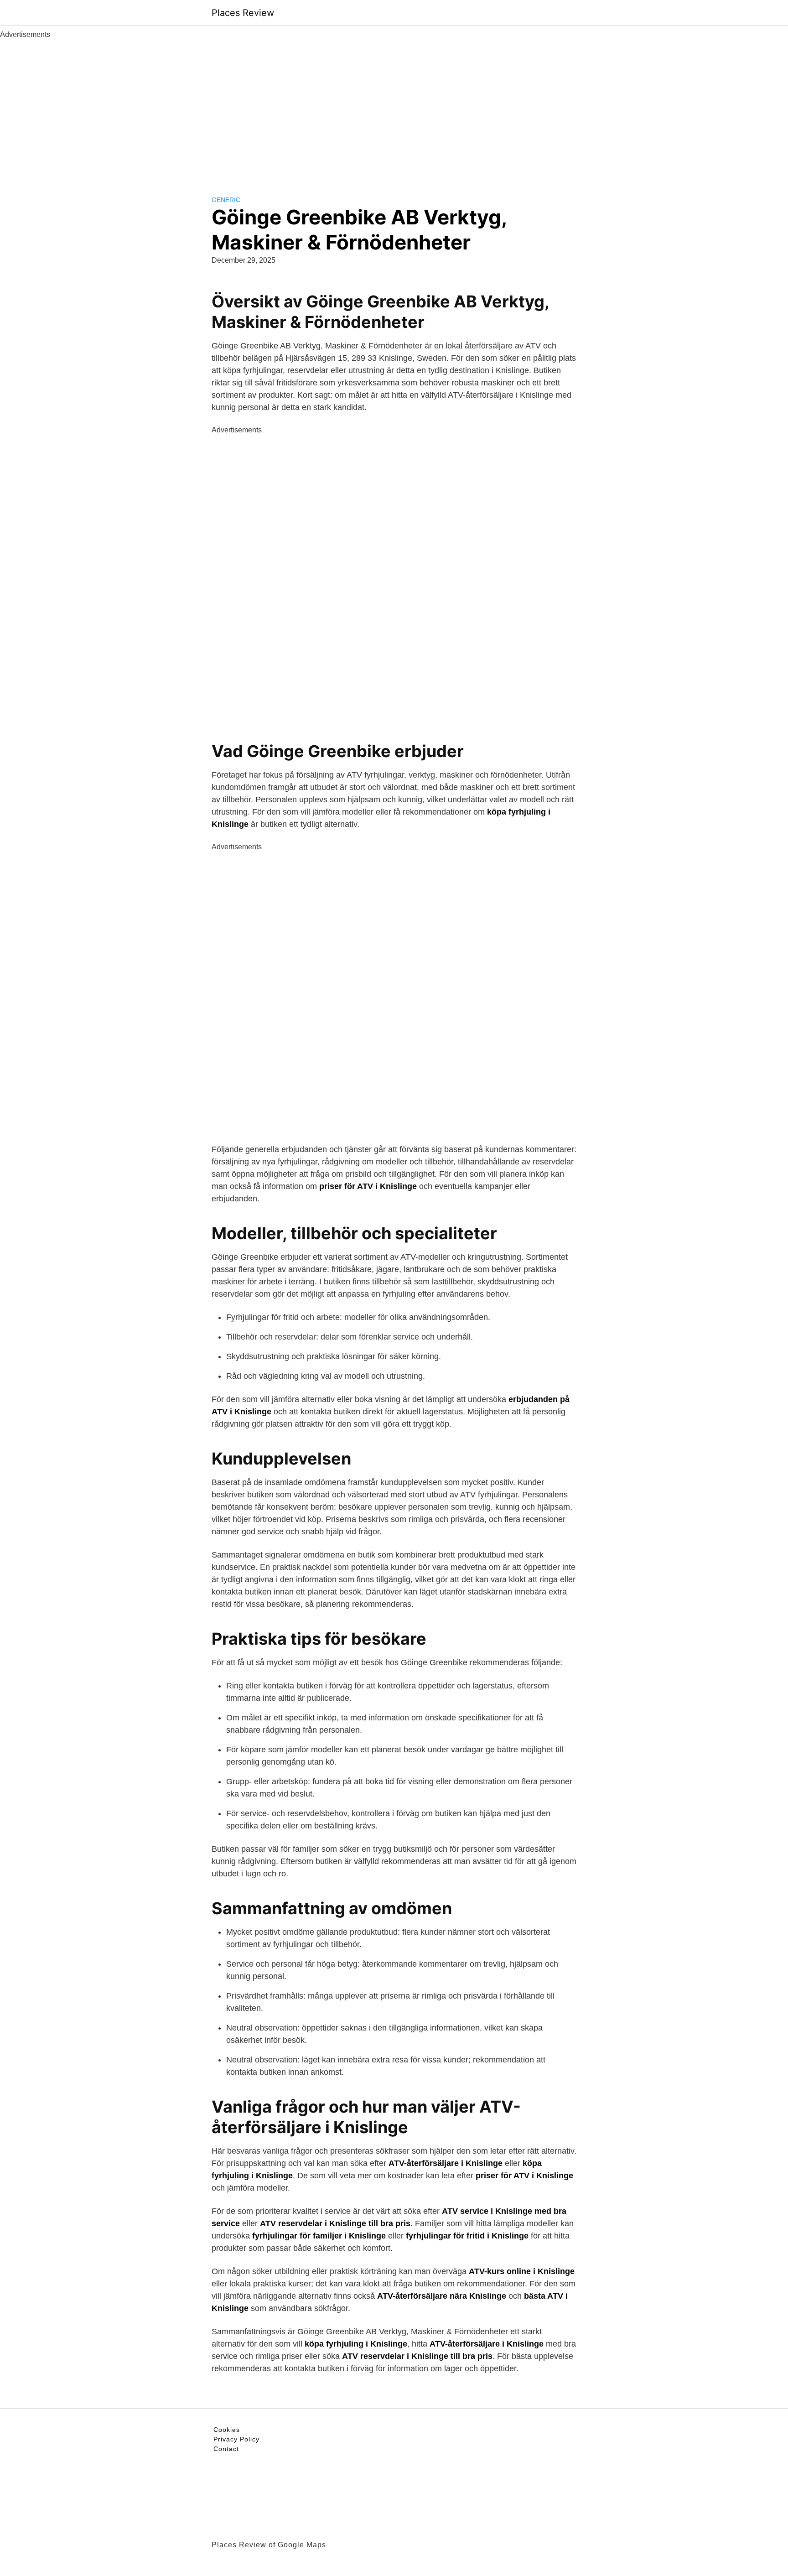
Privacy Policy (236, 2439)
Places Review (243, 13)
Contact (226, 2449)
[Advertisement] (394, 109)
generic (226, 200)
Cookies (227, 2430)
